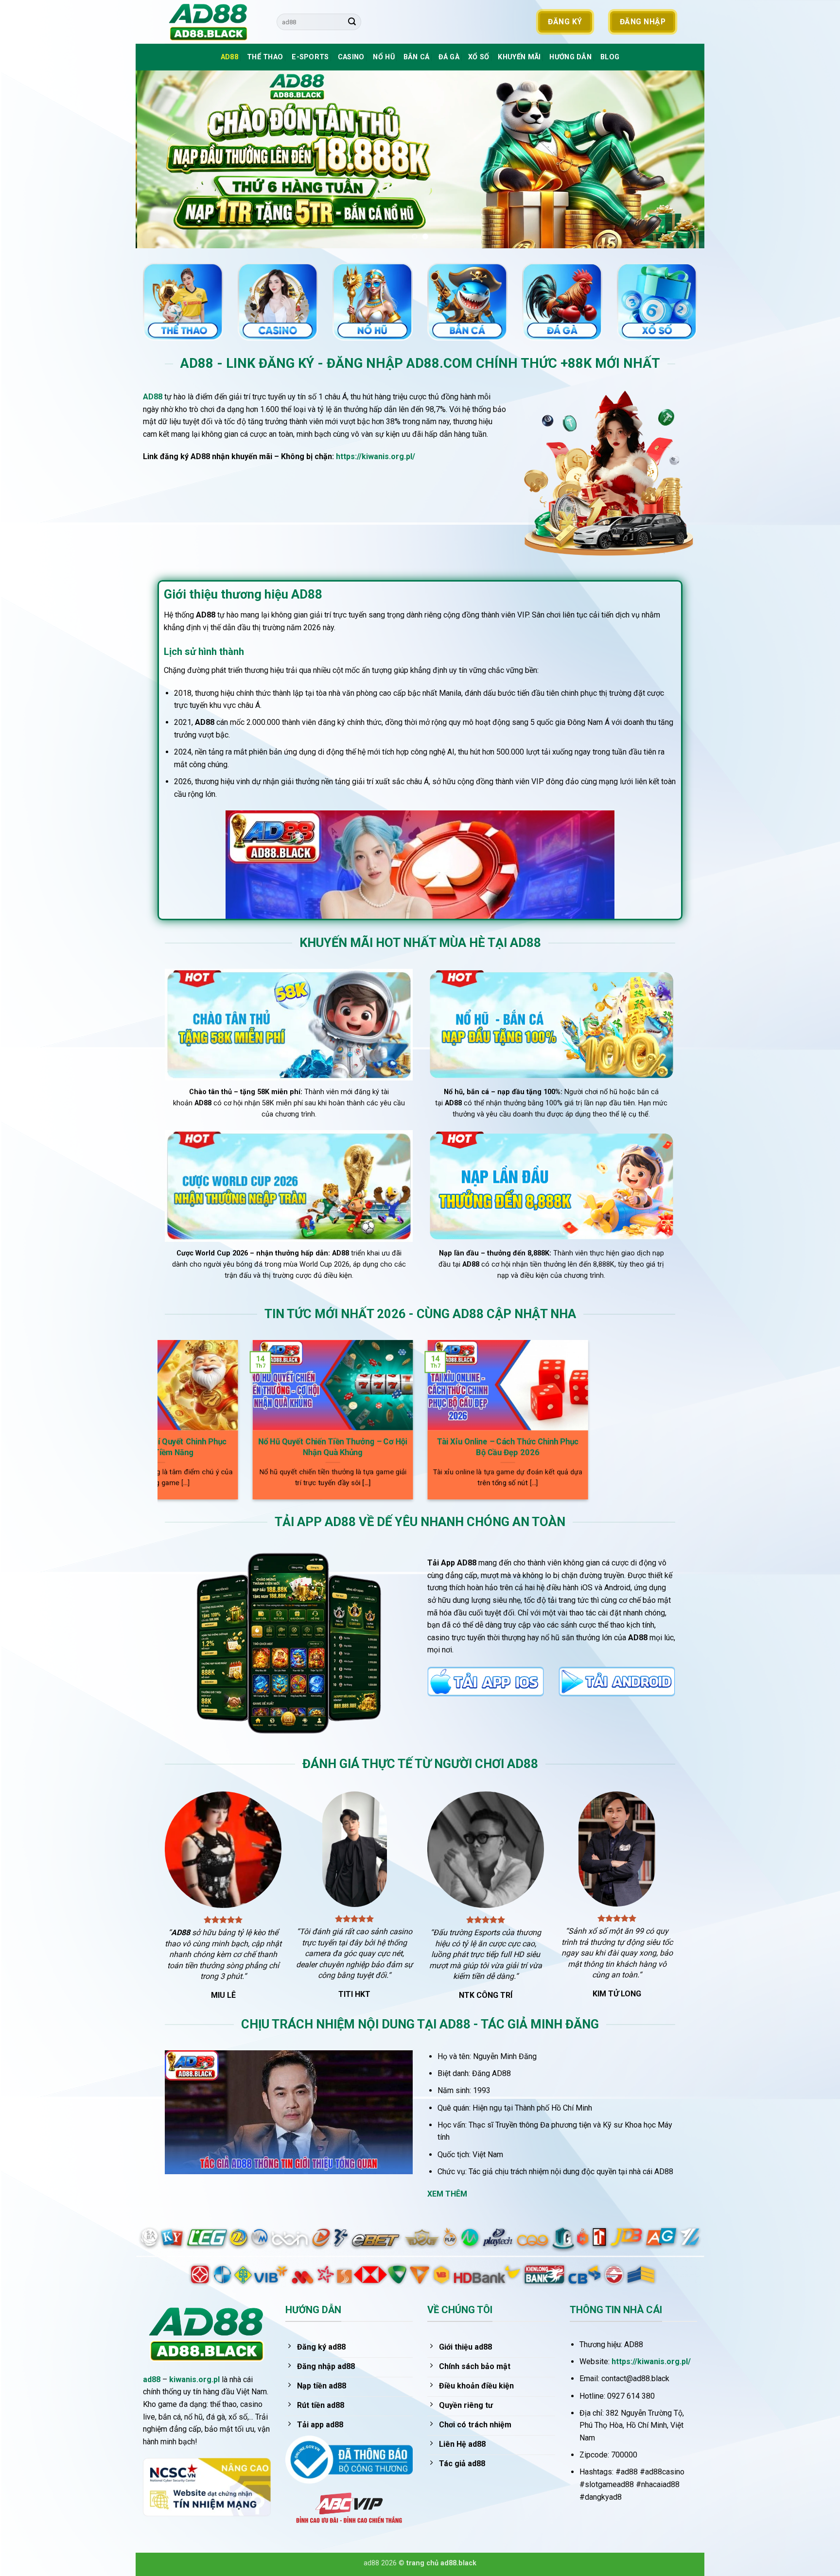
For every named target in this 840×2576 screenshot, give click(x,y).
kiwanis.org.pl (194, 2379)
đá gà (449, 57)
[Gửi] (352, 22)
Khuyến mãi (519, 57)
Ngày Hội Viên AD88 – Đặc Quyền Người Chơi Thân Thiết (558, 1447)
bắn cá (417, 57)
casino (351, 57)
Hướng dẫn (570, 57)
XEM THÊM (447, 2194)
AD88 (229, 57)
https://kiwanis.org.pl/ (376, 456)
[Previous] (159, 159)
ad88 (152, 2379)
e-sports (310, 57)
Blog (610, 57)
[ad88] (213, 22)
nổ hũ (384, 57)
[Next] (681, 159)
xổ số (479, 57)
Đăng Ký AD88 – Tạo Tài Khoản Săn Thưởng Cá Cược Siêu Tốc (208, 1447)
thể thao (265, 57)
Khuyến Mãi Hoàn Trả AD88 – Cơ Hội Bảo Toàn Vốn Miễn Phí (383, 1447)
